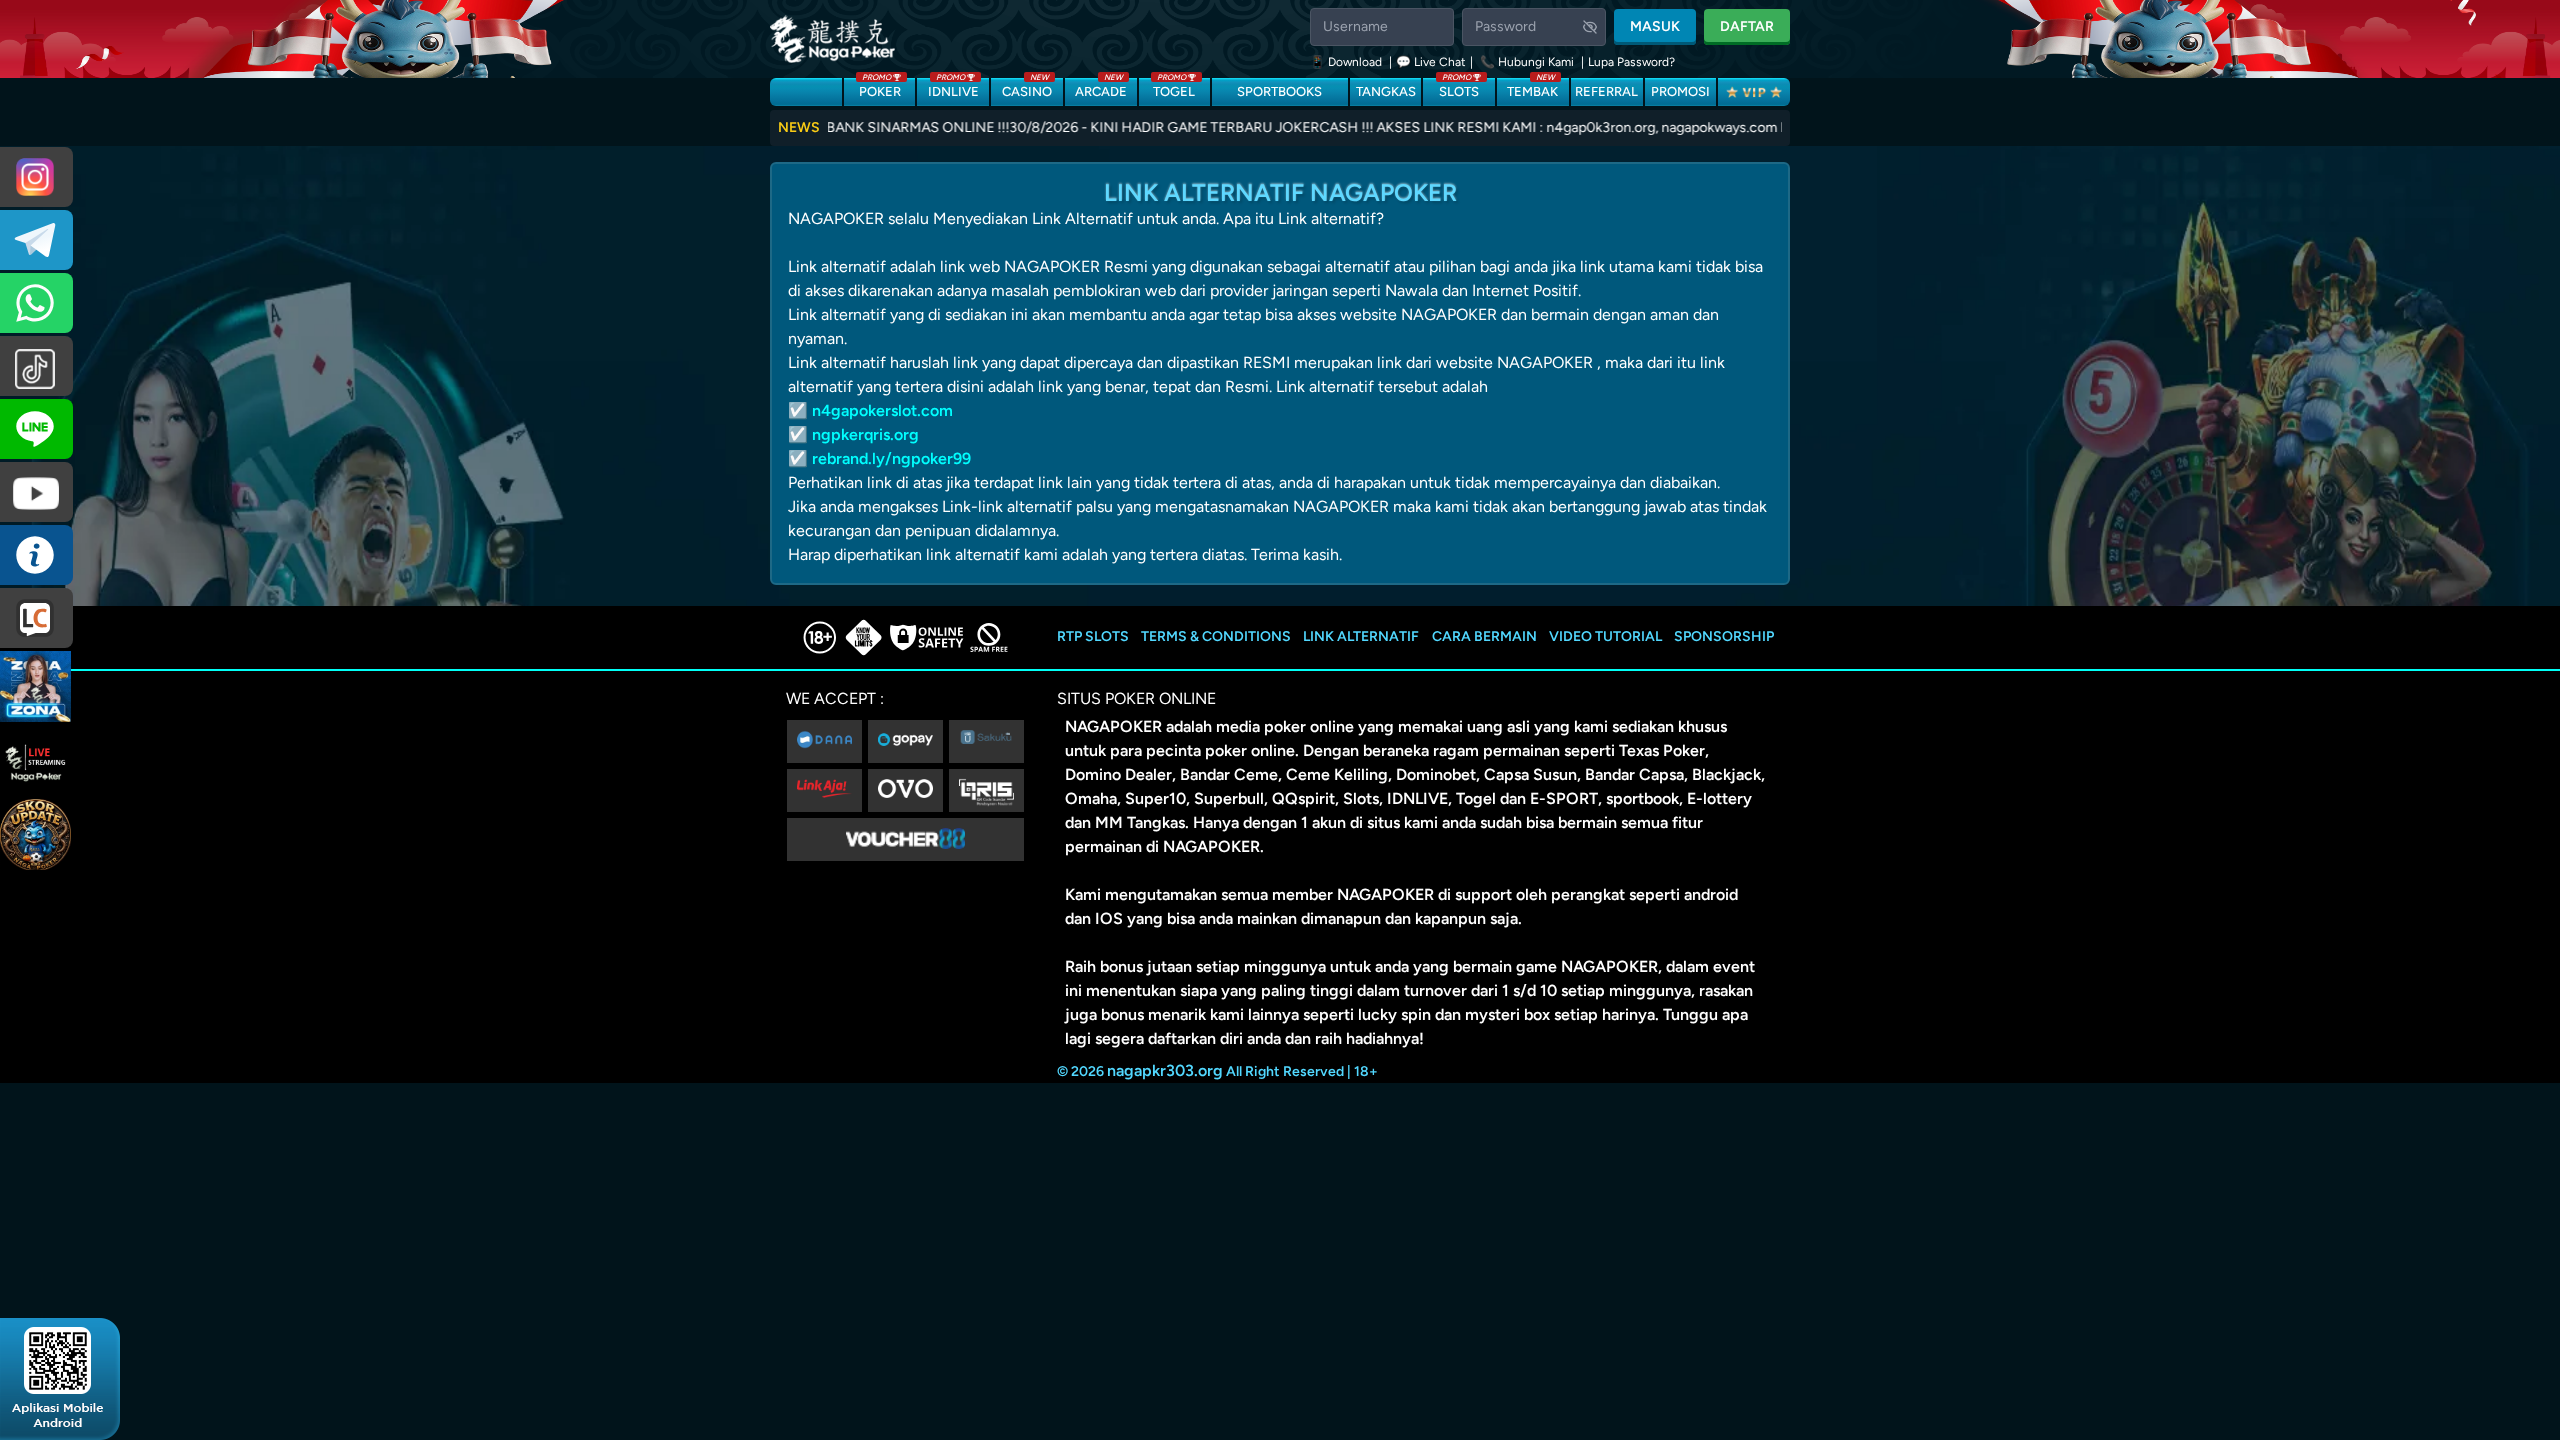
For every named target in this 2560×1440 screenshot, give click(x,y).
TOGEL (1174, 88)
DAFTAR (1747, 26)
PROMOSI (1680, 91)
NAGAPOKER (1113, 726)
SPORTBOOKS (1279, 91)
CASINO (1027, 88)
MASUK (1655, 26)
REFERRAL (1606, 91)
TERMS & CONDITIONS (1216, 636)
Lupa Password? (1631, 62)
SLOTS (1459, 88)
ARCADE (1101, 88)
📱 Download (1347, 62)
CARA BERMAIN (1484, 636)
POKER (880, 88)
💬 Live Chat (1431, 62)
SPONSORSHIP (1724, 636)
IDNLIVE (953, 88)
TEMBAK (1532, 88)
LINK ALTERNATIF (1361, 636)
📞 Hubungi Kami (1527, 62)
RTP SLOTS (1093, 636)
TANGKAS (1386, 91)
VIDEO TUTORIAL (1605, 636)
